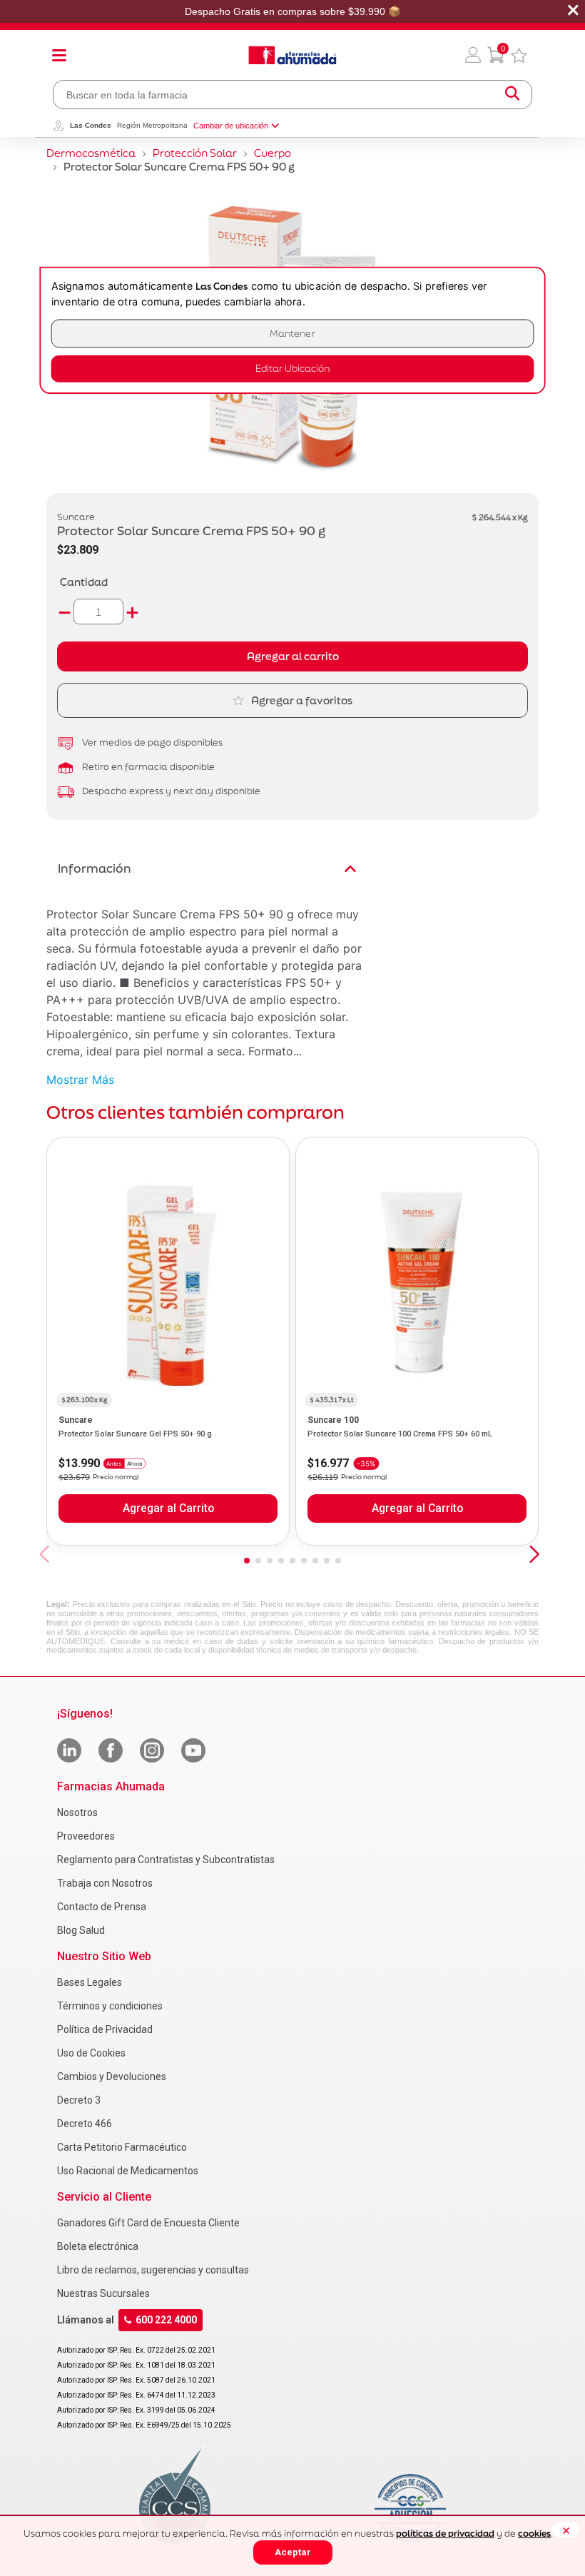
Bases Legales (90, 1982)
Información (95, 868)
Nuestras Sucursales (103, 2293)
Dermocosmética (91, 153)
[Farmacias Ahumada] (292, 55)
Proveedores (86, 1836)
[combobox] (292, 95)
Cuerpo (273, 153)
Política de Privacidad (105, 2029)
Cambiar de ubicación (231, 126)
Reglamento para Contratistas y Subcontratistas (166, 1860)
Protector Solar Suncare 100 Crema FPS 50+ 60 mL (400, 1434)
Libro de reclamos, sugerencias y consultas (153, 2270)
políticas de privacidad (445, 2534)
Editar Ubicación (292, 369)
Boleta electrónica (98, 2246)
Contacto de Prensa (102, 1907)
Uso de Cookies (91, 2053)
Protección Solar (195, 153)
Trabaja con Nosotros (105, 1883)
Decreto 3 (79, 2100)
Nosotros (77, 1812)
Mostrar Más (80, 1080)
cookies (534, 2534)
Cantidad (84, 582)
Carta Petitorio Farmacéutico (122, 2147)
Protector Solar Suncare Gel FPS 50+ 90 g (135, 1434)
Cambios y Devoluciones (112, 2076)
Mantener (292, 334)
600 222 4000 (166, 2320)
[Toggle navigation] (59, 55)
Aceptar (293, 2552)
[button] (473, 55)
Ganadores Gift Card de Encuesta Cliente (148, 2223)
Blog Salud (81, 1930)
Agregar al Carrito (168, 1508)
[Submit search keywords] (512, 95)
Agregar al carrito (293, 656)
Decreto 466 (85, 2124)
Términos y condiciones (110, 2006)
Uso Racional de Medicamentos (128, 2171)
